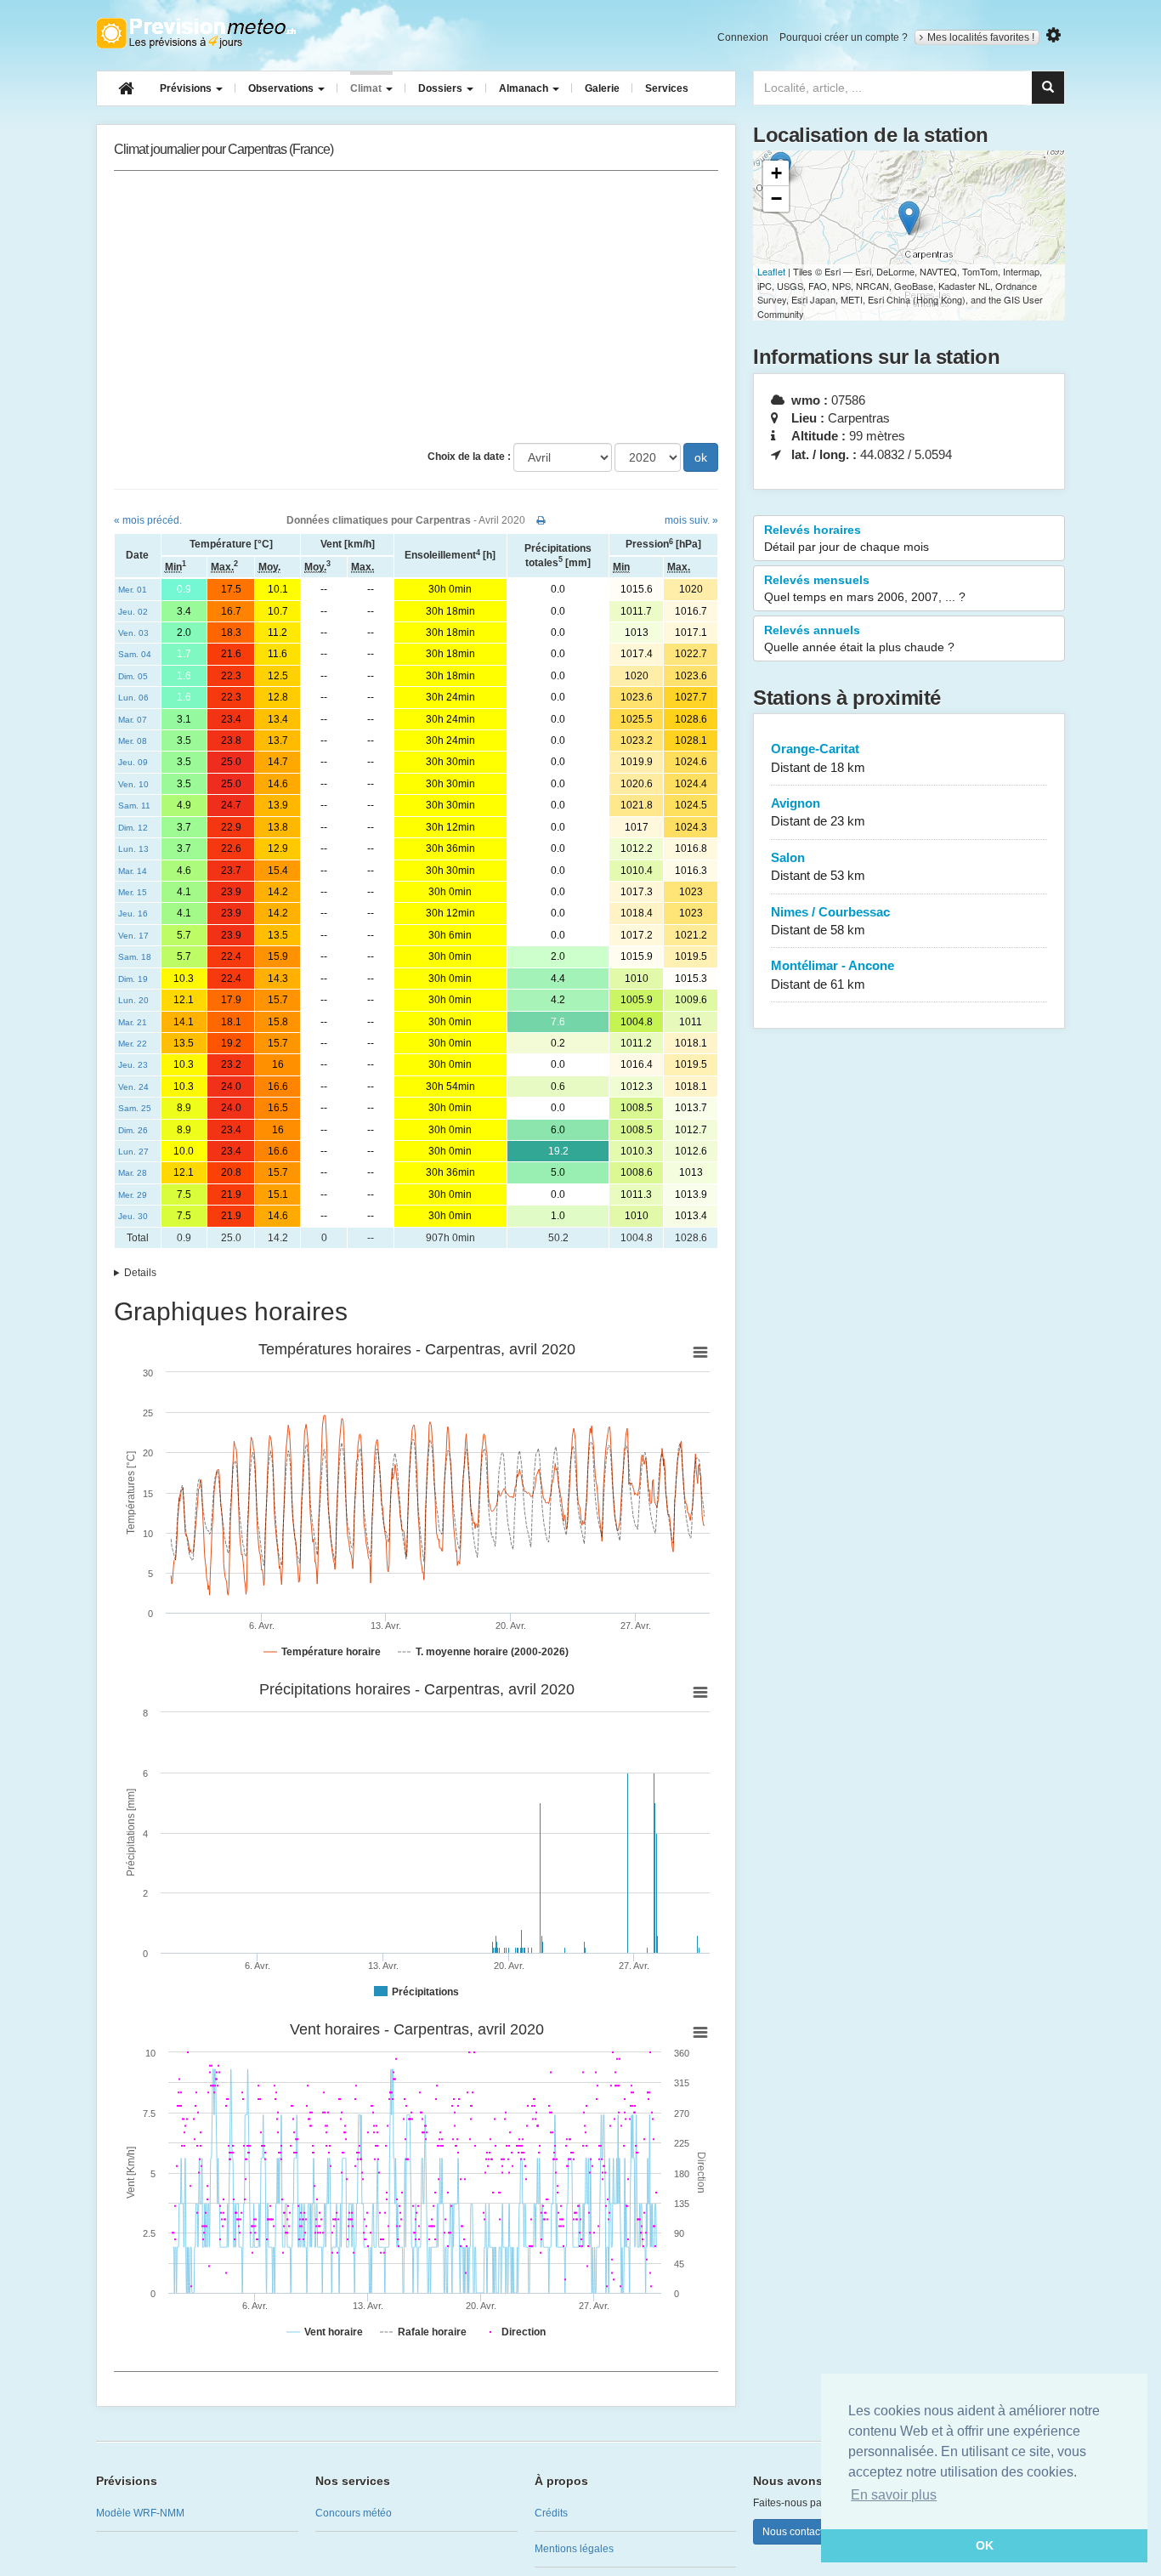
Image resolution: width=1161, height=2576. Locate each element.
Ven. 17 (133, 936)
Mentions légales (574, 2549)
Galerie (602, 88)
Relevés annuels (859, 638)
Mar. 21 (133, 1022)
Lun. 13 (133, 849)
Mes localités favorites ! (981, 37)
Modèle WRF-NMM (140, 2513)
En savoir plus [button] (894, 2495)
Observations (282, 88)
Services (667, 88)
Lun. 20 (133, 1000)
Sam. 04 (135, 654)
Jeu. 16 (133, 914)
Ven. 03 (133, 633)
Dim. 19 (133, 979)
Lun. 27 (133, 1152)
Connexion (743, 37)
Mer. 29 (133, 1195)
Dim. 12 (133, 828)
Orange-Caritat (818, 757)
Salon (818, 866)
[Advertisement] (416, 307)
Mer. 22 (133, 1044)
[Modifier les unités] (1053, 35)
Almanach (525, 88)
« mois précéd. (148, 520)
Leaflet (771, 271)
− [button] (776, 199)
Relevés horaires (847, 538)
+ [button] (776, 173)
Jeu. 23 (133, 1065)
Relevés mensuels (865, 588)
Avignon (818, 812)
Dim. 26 (133, 1130)
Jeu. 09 (133, 762)
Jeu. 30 (133, 1216)
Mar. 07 (133, 720)
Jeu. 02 (133, 612)
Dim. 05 (133, 676)
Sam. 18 (135, 957)
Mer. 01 (133, 590)
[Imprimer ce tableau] (541, 520)
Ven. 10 (133, 784)
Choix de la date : (469, 457)
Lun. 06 (133, 698)
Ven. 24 (133, 1087)
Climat (367, 88)
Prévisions (187, 88)
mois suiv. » (691, 520)
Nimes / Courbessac (830, 921)
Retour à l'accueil (196, 33)
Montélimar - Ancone (833, 974)
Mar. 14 (133, 871)
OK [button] (985, 2545)
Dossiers (442, 88)
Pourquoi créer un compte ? (844, 37)
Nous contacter (797, 2532)
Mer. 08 (133, 741)
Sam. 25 (135, 1108)
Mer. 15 (133, 892)
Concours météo (354, 2513)
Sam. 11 (134, 806)
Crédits (551, 2513)
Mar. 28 (133, 1173)
